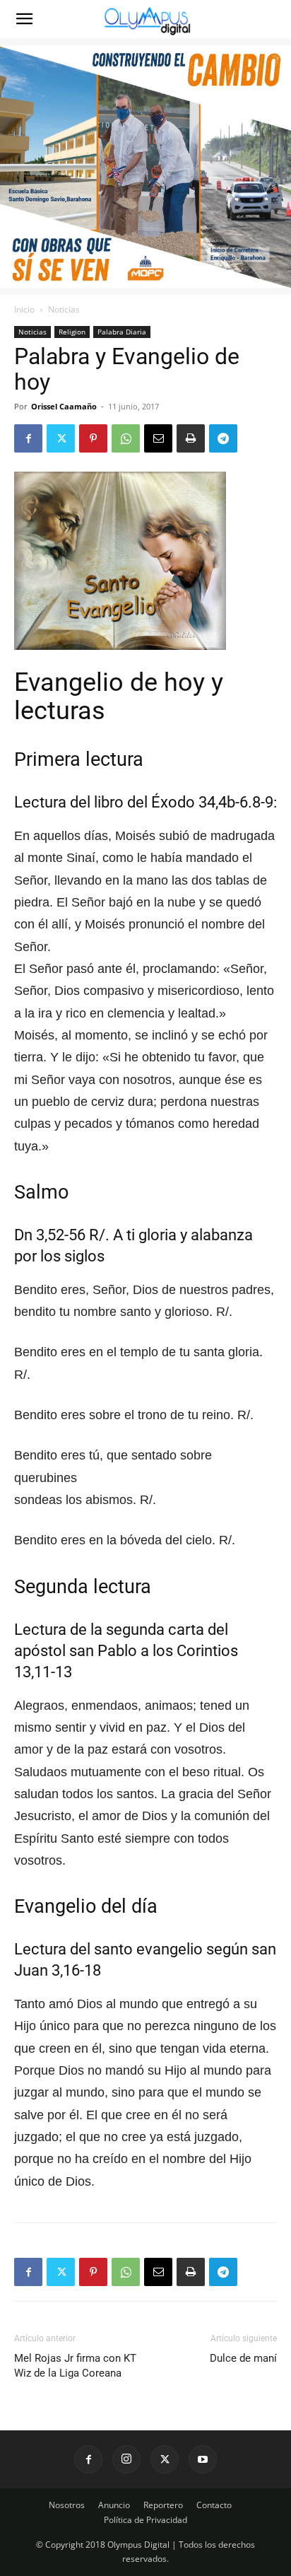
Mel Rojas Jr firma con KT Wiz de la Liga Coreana (75, 2366)
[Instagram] (126, 2459)
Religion (72, 332)
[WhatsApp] (126, 438)
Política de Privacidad (145, 2520)
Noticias (64, 309)
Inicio (24, 309)
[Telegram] (223, 438)
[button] (24, 19)
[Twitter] (61, 438)
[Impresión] (191, 438)
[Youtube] (203, 2459)
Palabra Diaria (122, 332)
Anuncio (114, 2505)
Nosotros (67, 2505)
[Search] (271, 19)
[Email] (158, 438)
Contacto (214, 2505)
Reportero (163, 2505)
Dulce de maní (243, 2358)
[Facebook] (28, 438)
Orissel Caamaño (64, 406)
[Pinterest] (93, 438)
